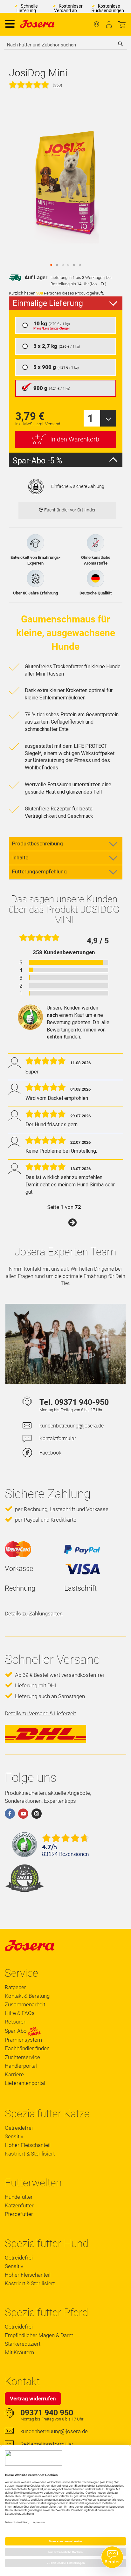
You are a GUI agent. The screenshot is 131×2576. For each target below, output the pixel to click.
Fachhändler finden (97, 25)
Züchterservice (22, 2057)
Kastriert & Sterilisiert (30, 2154)
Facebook (50, 1453)
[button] (51, 265)
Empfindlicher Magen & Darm (39, 2335)
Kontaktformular (58, 1438)
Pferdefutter (19, 2214)
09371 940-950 (82, 1402)
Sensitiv (14, 2136)
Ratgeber (15, 1987)
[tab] (66, 303)
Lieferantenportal (25, 2083)
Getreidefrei (19, 2128)
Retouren (16, 2022)
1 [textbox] (90, 418)
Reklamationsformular (47, 2444)
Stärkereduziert (23, 2344)
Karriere (14, 2074)
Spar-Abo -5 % (37, 461)
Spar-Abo (16, 2031)
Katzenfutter (19, 2205)
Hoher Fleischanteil (28, 2145)
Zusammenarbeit (25, 2004)
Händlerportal (21, 2066)
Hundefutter (19, 2197)
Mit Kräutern (19, 2352)
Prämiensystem (23, 2040)
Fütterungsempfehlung (39, 871)
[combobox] (65, 45)
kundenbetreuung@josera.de (72, 1426)
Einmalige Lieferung (48, 303)
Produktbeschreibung (38, 844)
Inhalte (20, 858)
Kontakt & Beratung (27, 1996)
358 (57, 85)
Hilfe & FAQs (20, 2013)
